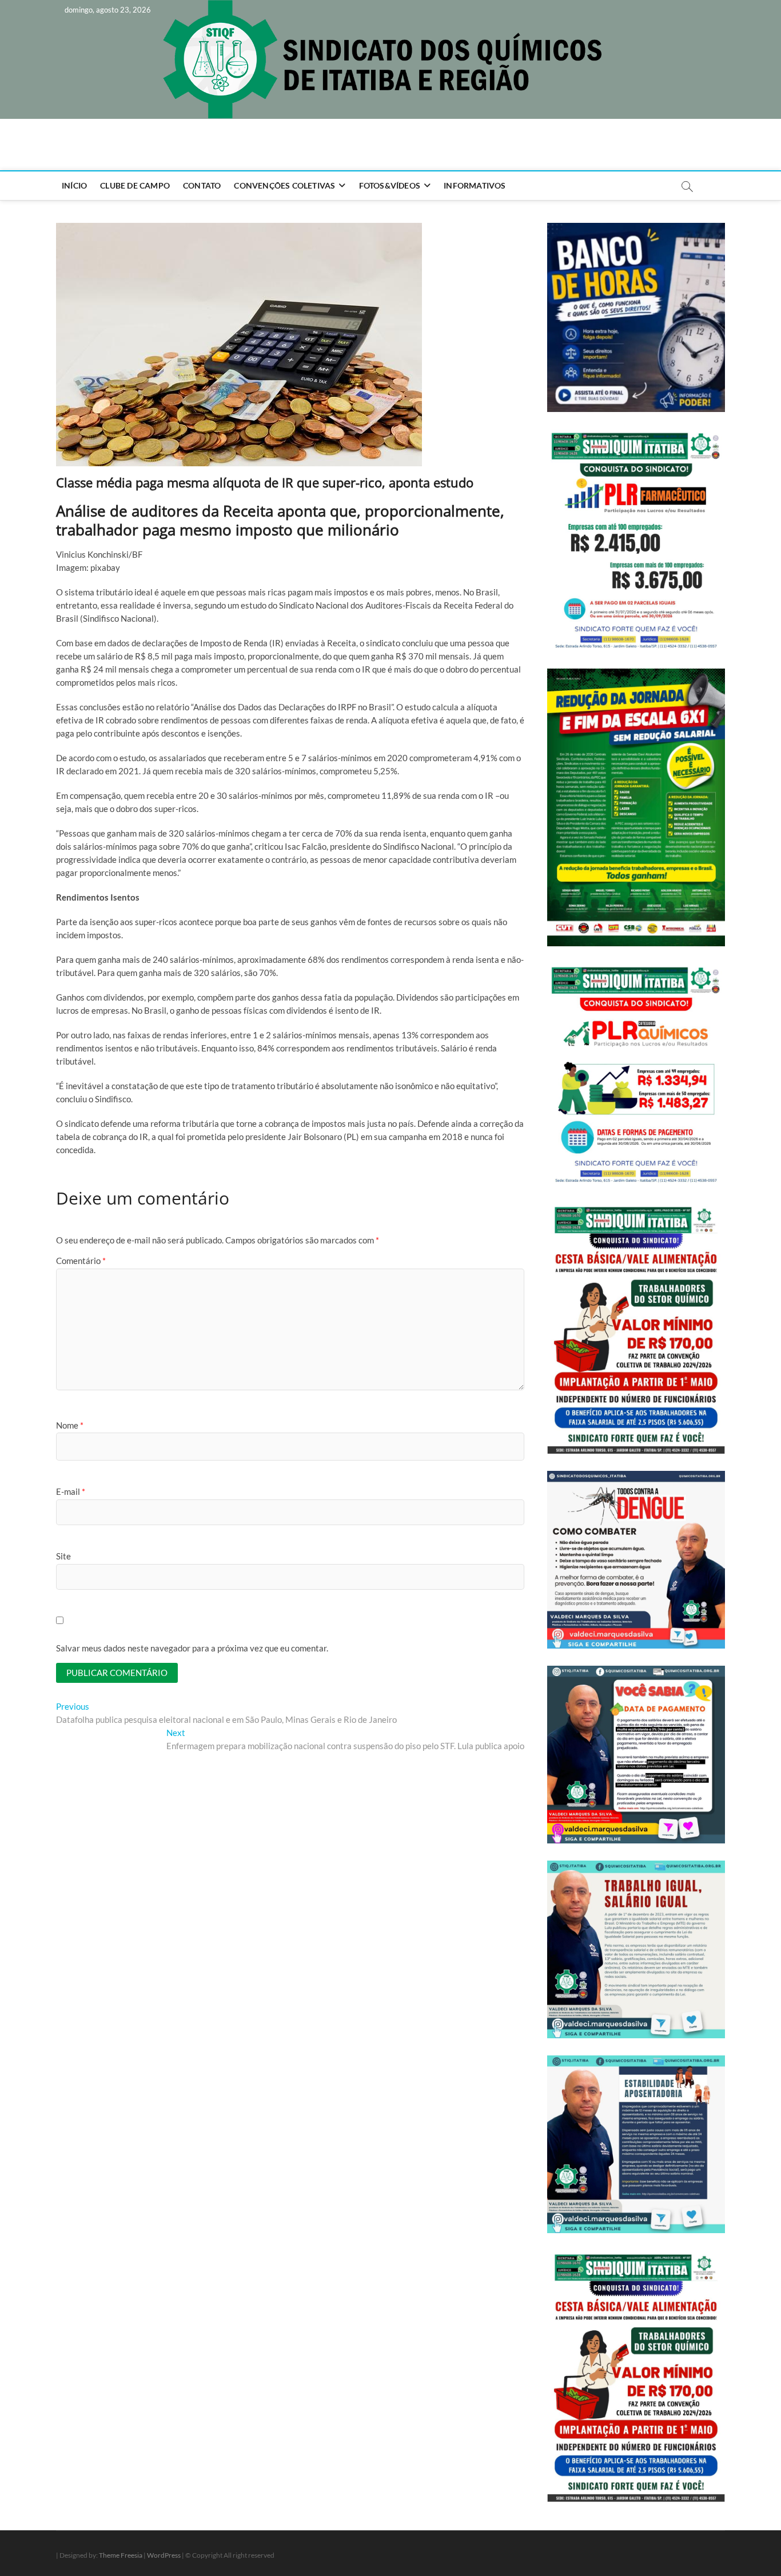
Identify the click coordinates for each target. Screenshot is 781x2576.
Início (74, 185)
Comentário (81, 1261)
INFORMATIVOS (475, 185)
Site (63, 1556)
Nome (70, 1425)
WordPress (164, 2555)
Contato (202, 185)
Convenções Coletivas (284, 185)
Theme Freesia (121, 2555)
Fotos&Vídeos (390, 185)
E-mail (71, 1491)
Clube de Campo (135, 185)
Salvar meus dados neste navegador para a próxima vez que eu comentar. (192, 1648)
